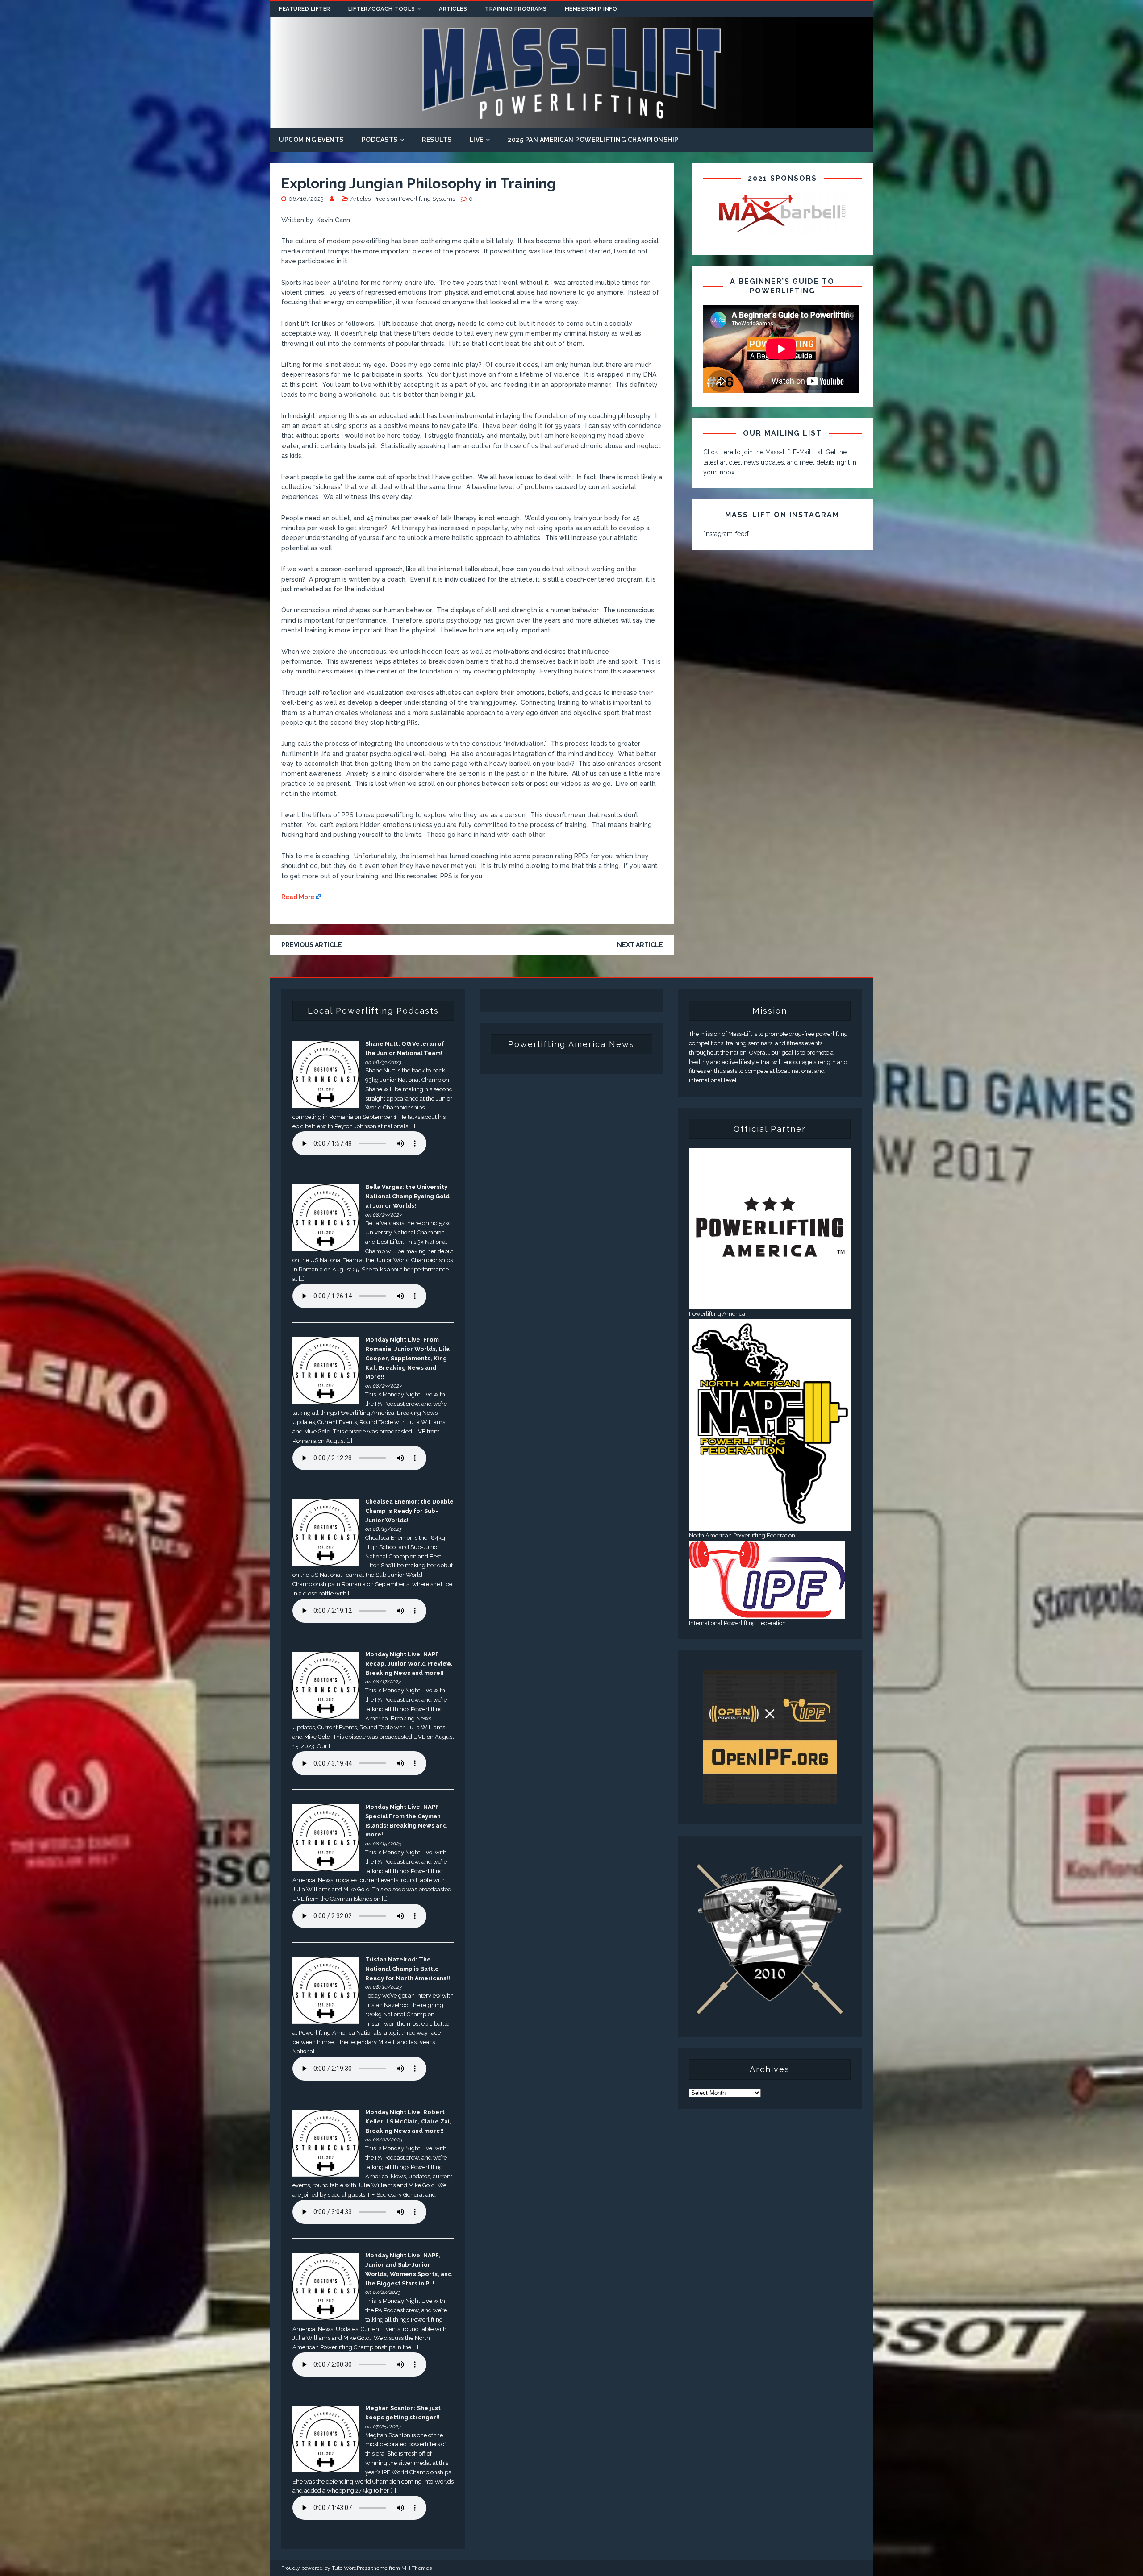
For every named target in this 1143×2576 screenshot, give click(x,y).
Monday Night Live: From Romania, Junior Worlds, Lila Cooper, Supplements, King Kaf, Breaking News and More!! (407, 1358)
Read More (298, 897)
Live (477, 140)
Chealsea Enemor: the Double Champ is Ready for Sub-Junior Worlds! (409, 1511)
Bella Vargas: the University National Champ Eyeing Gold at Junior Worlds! (407, 1196)
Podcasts (380, 140)
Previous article (312, 945)
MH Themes (417, 2568)
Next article (640, 945)
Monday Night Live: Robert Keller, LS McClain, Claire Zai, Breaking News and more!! (408, 2121)
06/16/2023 (306, 199)
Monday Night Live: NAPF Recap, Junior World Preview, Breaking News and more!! (409, 1664)
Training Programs (516, 9)
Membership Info (591, 9)
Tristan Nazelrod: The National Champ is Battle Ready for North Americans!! (408, 1969)
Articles (453, 9)
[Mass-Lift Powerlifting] (571, 123)
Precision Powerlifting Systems (414, 199)
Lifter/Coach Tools (382, 9)
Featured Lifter (305, 9)
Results (437, 140)
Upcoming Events (311, 140)
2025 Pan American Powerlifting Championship (593, 140)
